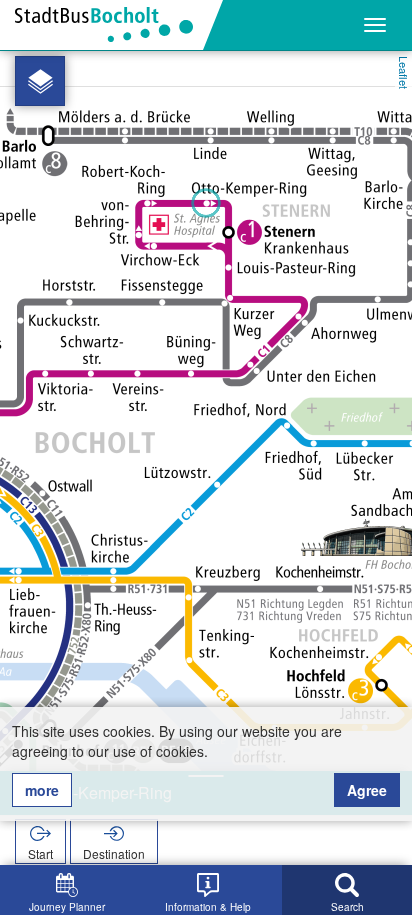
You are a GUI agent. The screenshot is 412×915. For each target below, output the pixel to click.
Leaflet (404, 72)
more (42, 790)
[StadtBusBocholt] (111, 25)
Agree (367, 790)
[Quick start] (40, 81)
